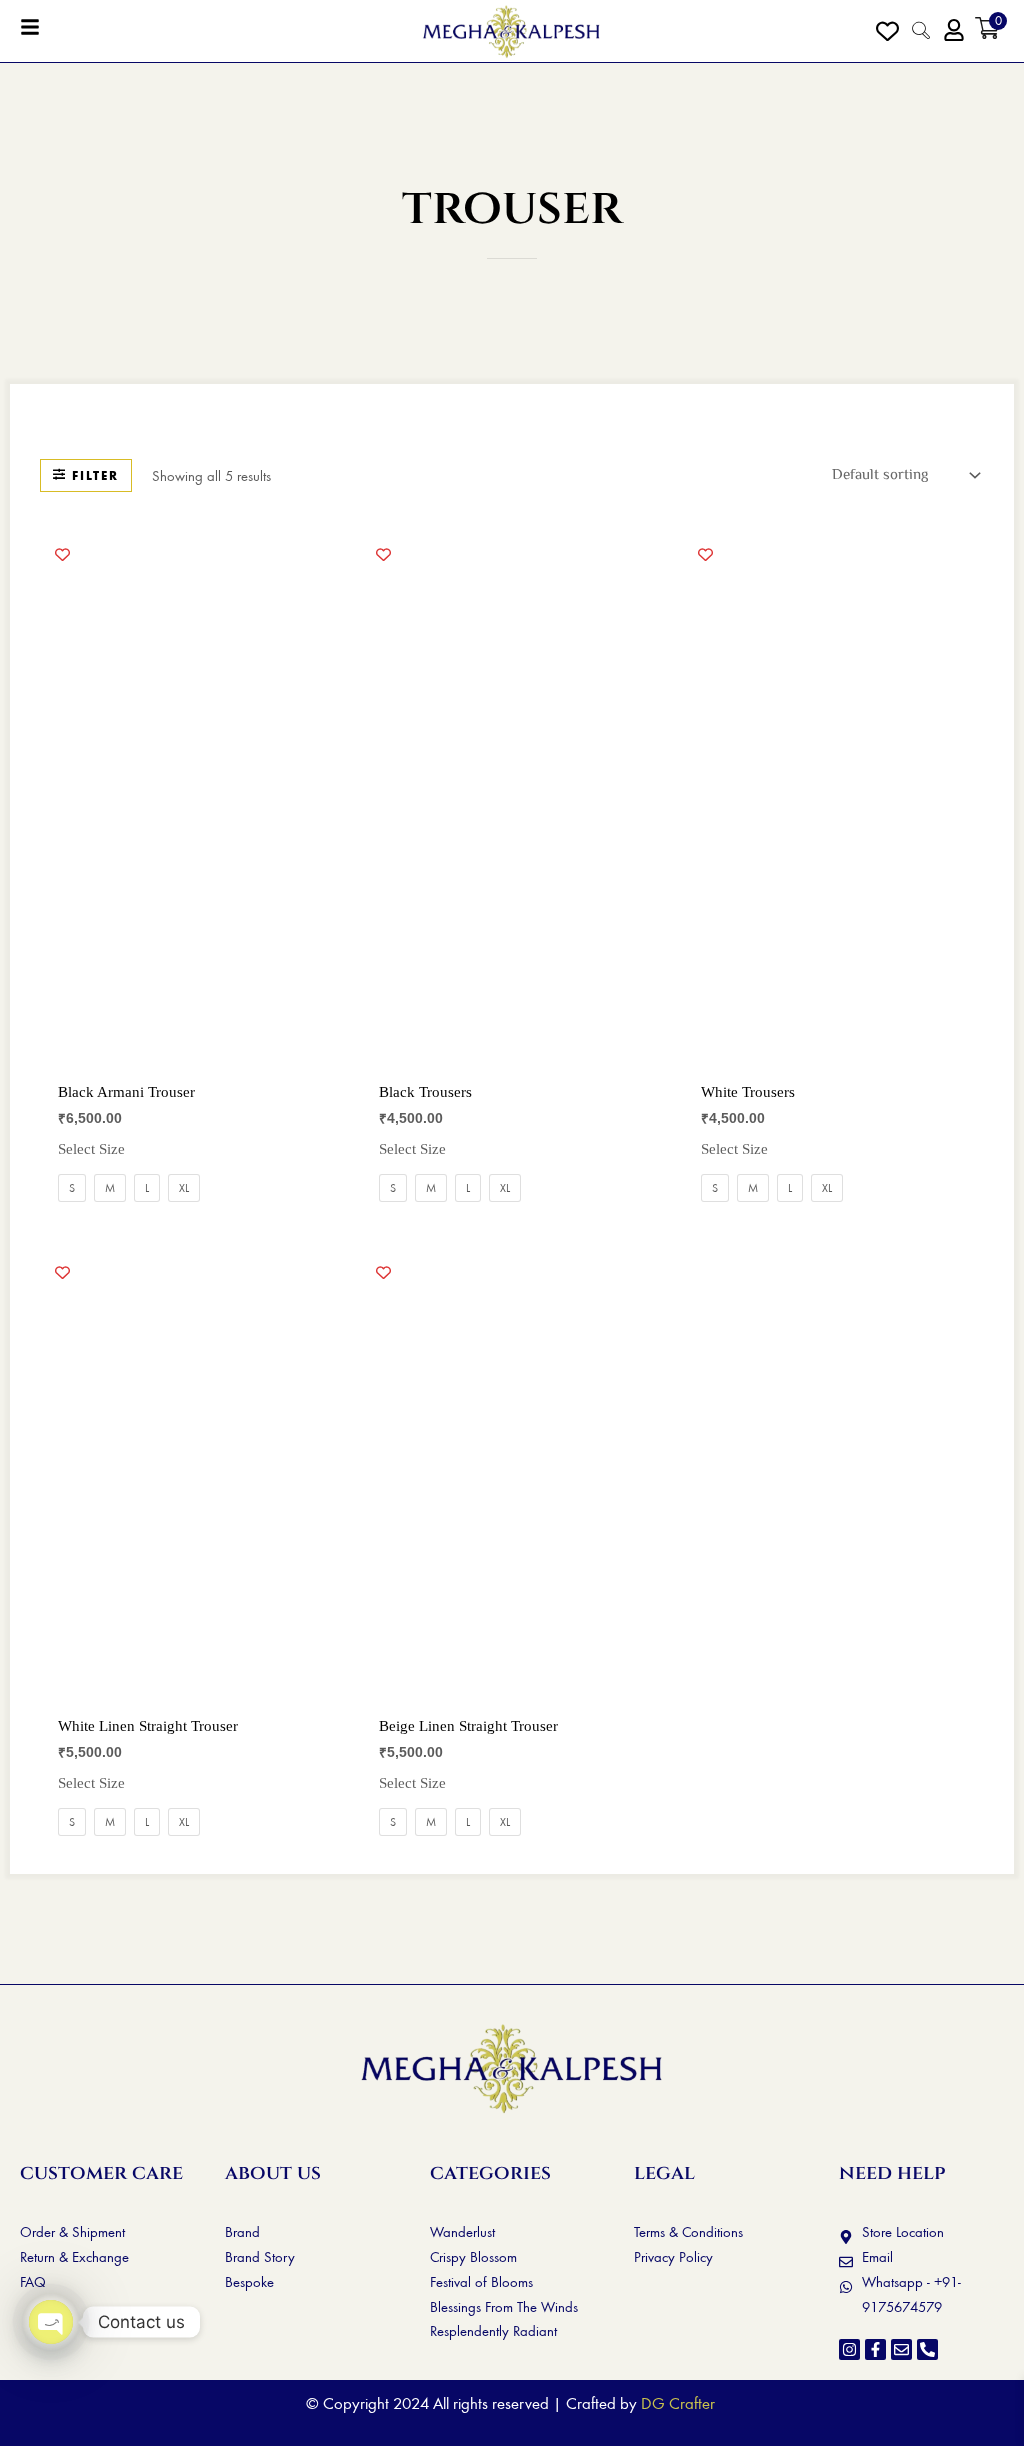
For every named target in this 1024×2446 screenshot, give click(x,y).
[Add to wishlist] (63, 554)
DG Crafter (678, 2403)
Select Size (91, 1149)
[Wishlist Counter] (887, 30)
